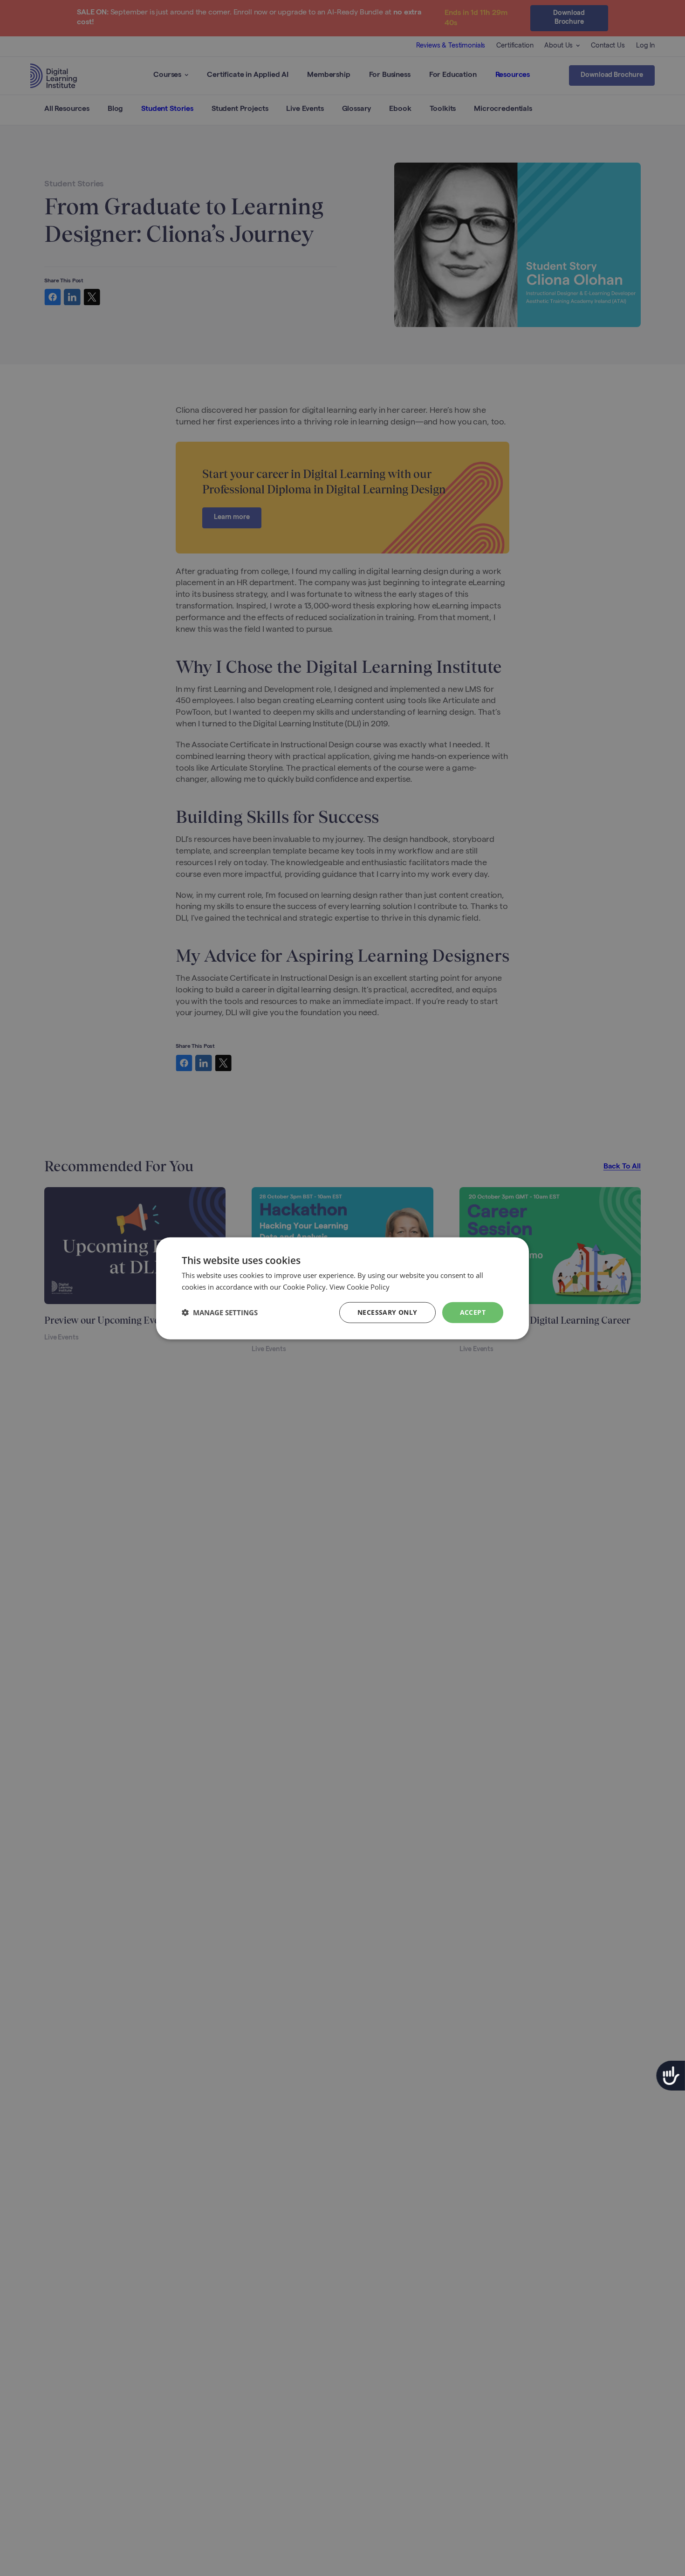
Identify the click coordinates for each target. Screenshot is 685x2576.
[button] (220, 1312)
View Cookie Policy (360, 1286)
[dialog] (342, 1288)
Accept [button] (473, 1312)
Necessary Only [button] (387, 1312)
